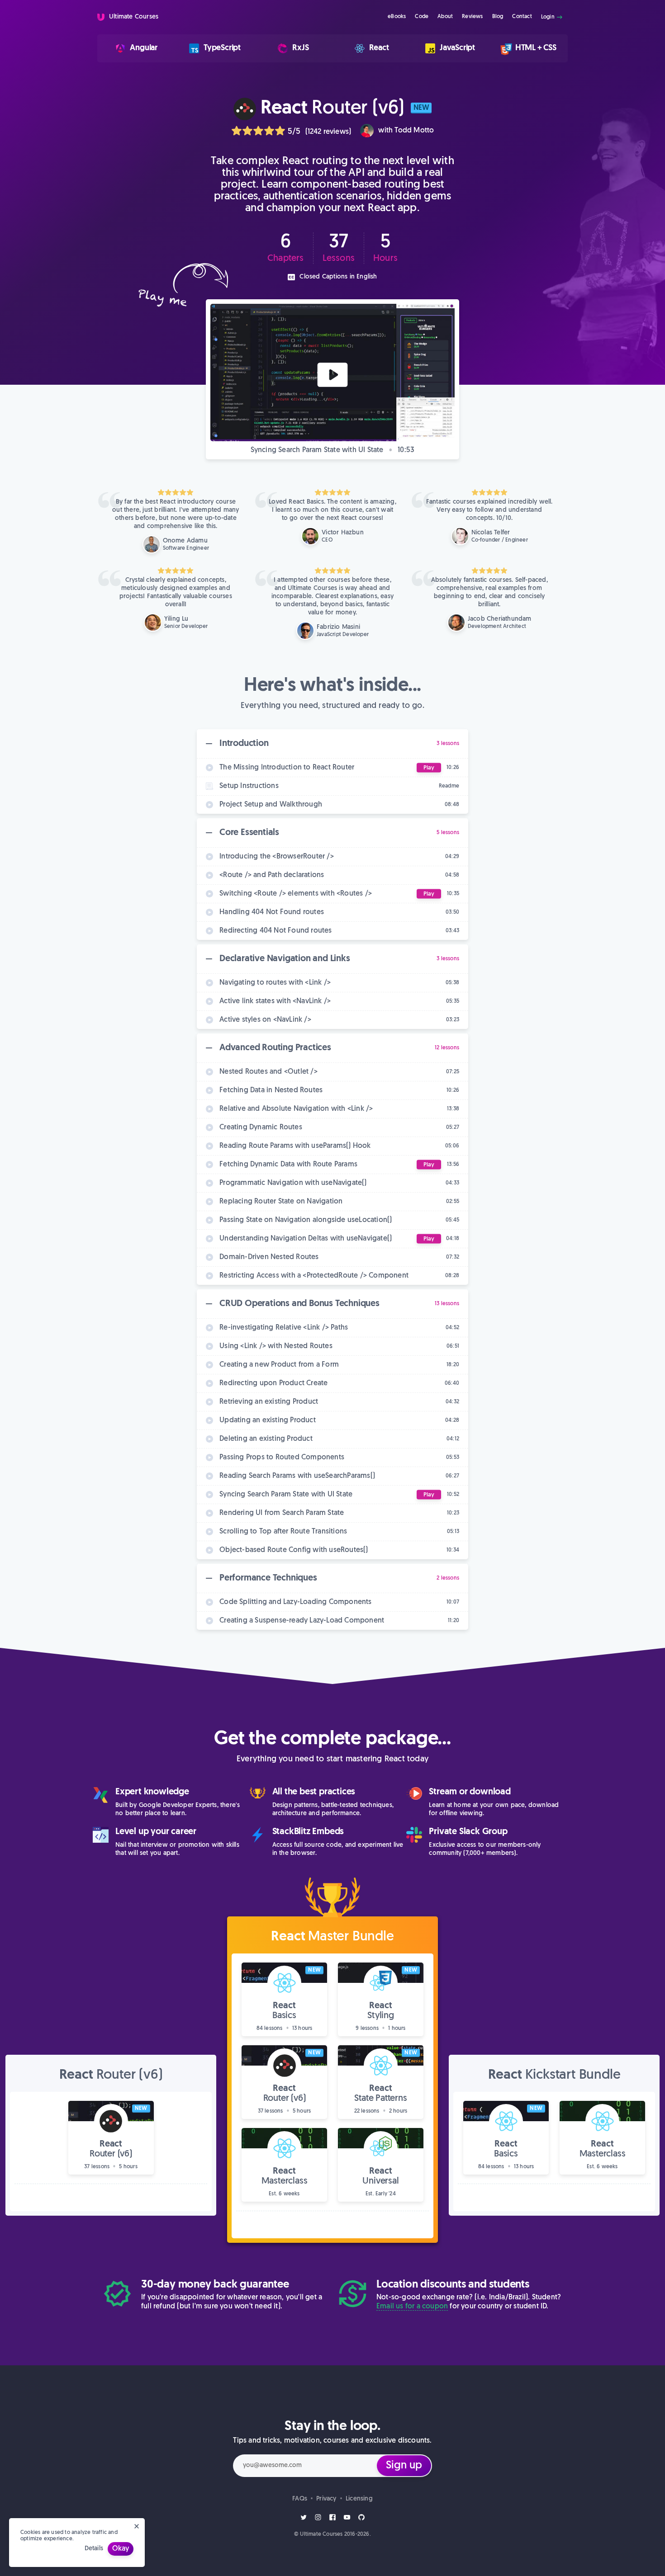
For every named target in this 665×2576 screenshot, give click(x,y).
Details (94, 2549)
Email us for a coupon (412, 2307)
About (445, 17)
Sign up (404, 2466)
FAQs (300, 2499)
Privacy (326, 2499)
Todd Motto (414, 131)
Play (429, 767)
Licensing (359, 2499)
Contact (522, 17)
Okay (121, 2549)
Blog (498, 17)
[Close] (137, 2526)
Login (549, 17)
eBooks (397, 17)
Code (422, 17)
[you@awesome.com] (332, 2466)
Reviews (472, 17)
